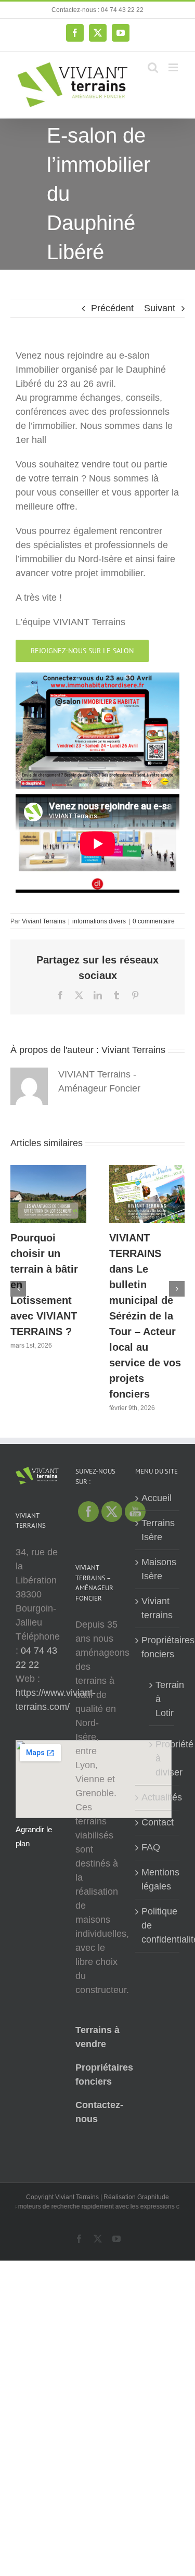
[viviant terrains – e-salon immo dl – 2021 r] (97, 677)
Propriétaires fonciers (158, 1647)
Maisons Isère (158, 1569)
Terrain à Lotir (162, 1699)
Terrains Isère (158, 1530)
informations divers (99, 921)
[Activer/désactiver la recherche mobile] (153, 67)
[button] (18, 1289)
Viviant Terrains (44, 921)
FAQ (151, 1847)
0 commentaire (154, 921)
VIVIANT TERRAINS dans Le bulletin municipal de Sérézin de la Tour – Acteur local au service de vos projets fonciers (145, 1316)
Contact (158, 1822)
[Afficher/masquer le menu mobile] (174, 67)
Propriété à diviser (162, 1758)
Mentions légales (158, 1879)
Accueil (157, 1498)
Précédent (112, 308)
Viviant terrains (157, 1608)
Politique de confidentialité (158, 1925)
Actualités (158, 1797)
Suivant (160, 308)
